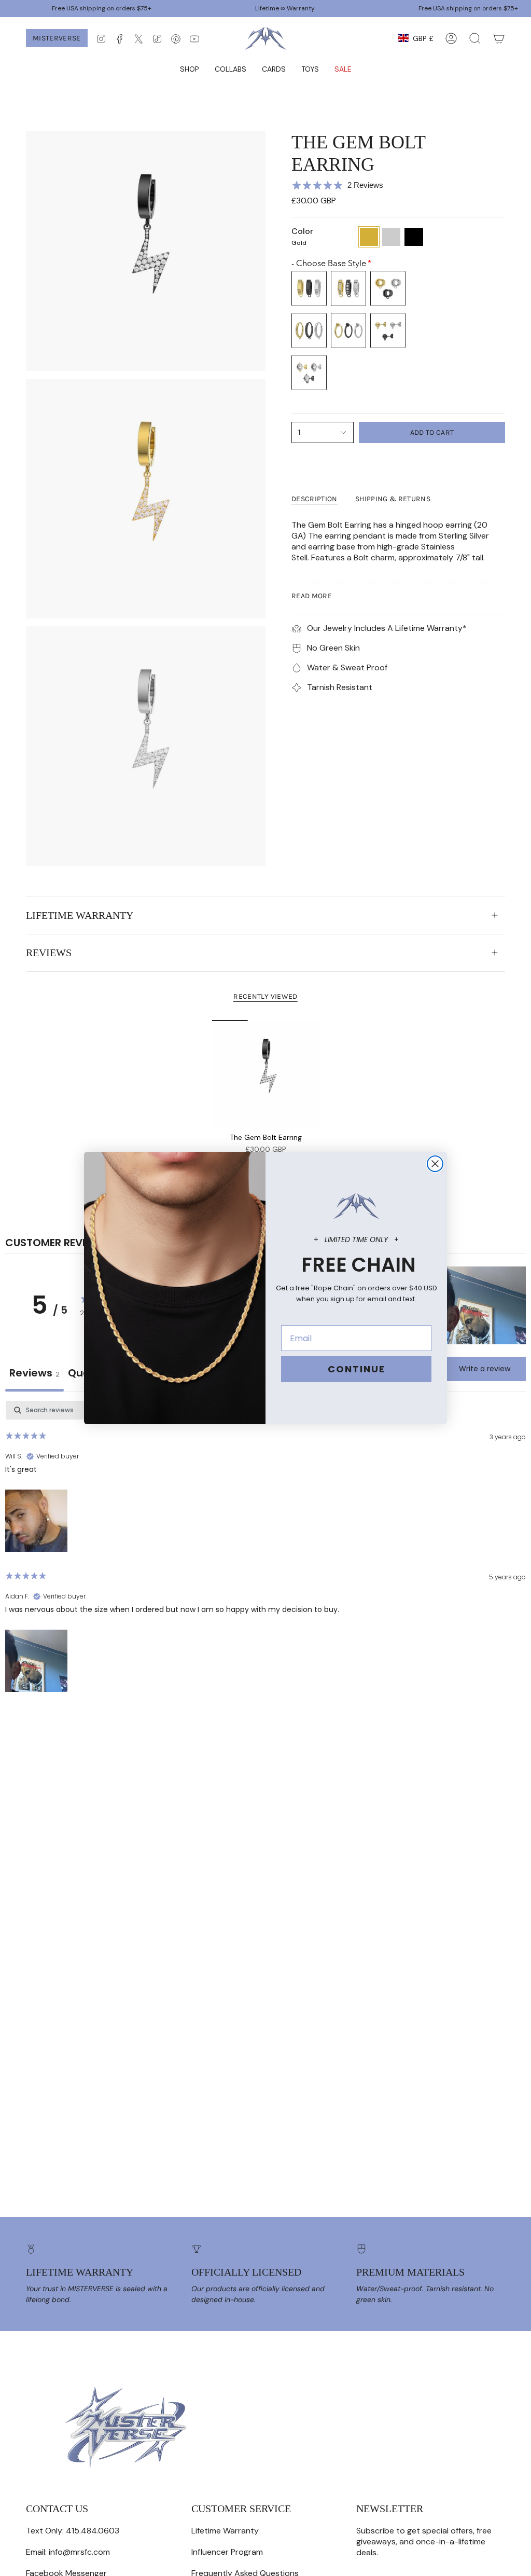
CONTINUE (357, 1369)
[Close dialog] (435, 1164)
